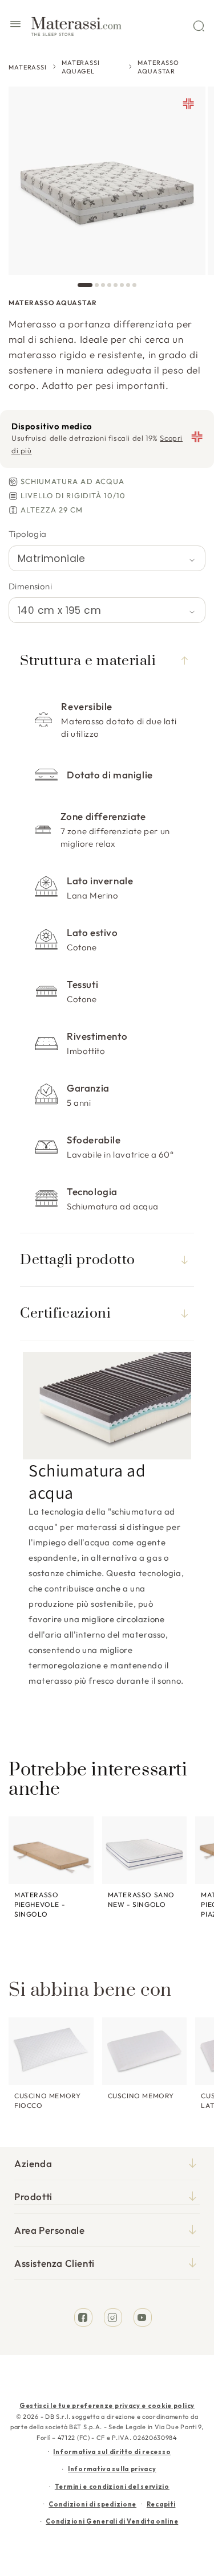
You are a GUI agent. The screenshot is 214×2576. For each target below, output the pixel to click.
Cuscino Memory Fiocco (47, 2101)
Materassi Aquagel (81, 67)
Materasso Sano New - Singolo (141, 1900)
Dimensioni (30, 586)
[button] (15, 26)
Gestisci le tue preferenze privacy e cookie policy (107, 2406)
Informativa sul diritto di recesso (112, 2452)
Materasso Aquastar (158, 67)
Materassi (28, 67)
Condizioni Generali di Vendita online (112, 2521)
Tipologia (28, 534)
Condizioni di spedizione (92, 2504)
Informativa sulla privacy (112, 2469)
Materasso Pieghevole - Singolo (40, 1904)
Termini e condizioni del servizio (112, 2487)
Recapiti (161, 2504)
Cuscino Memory (141, 2096)
